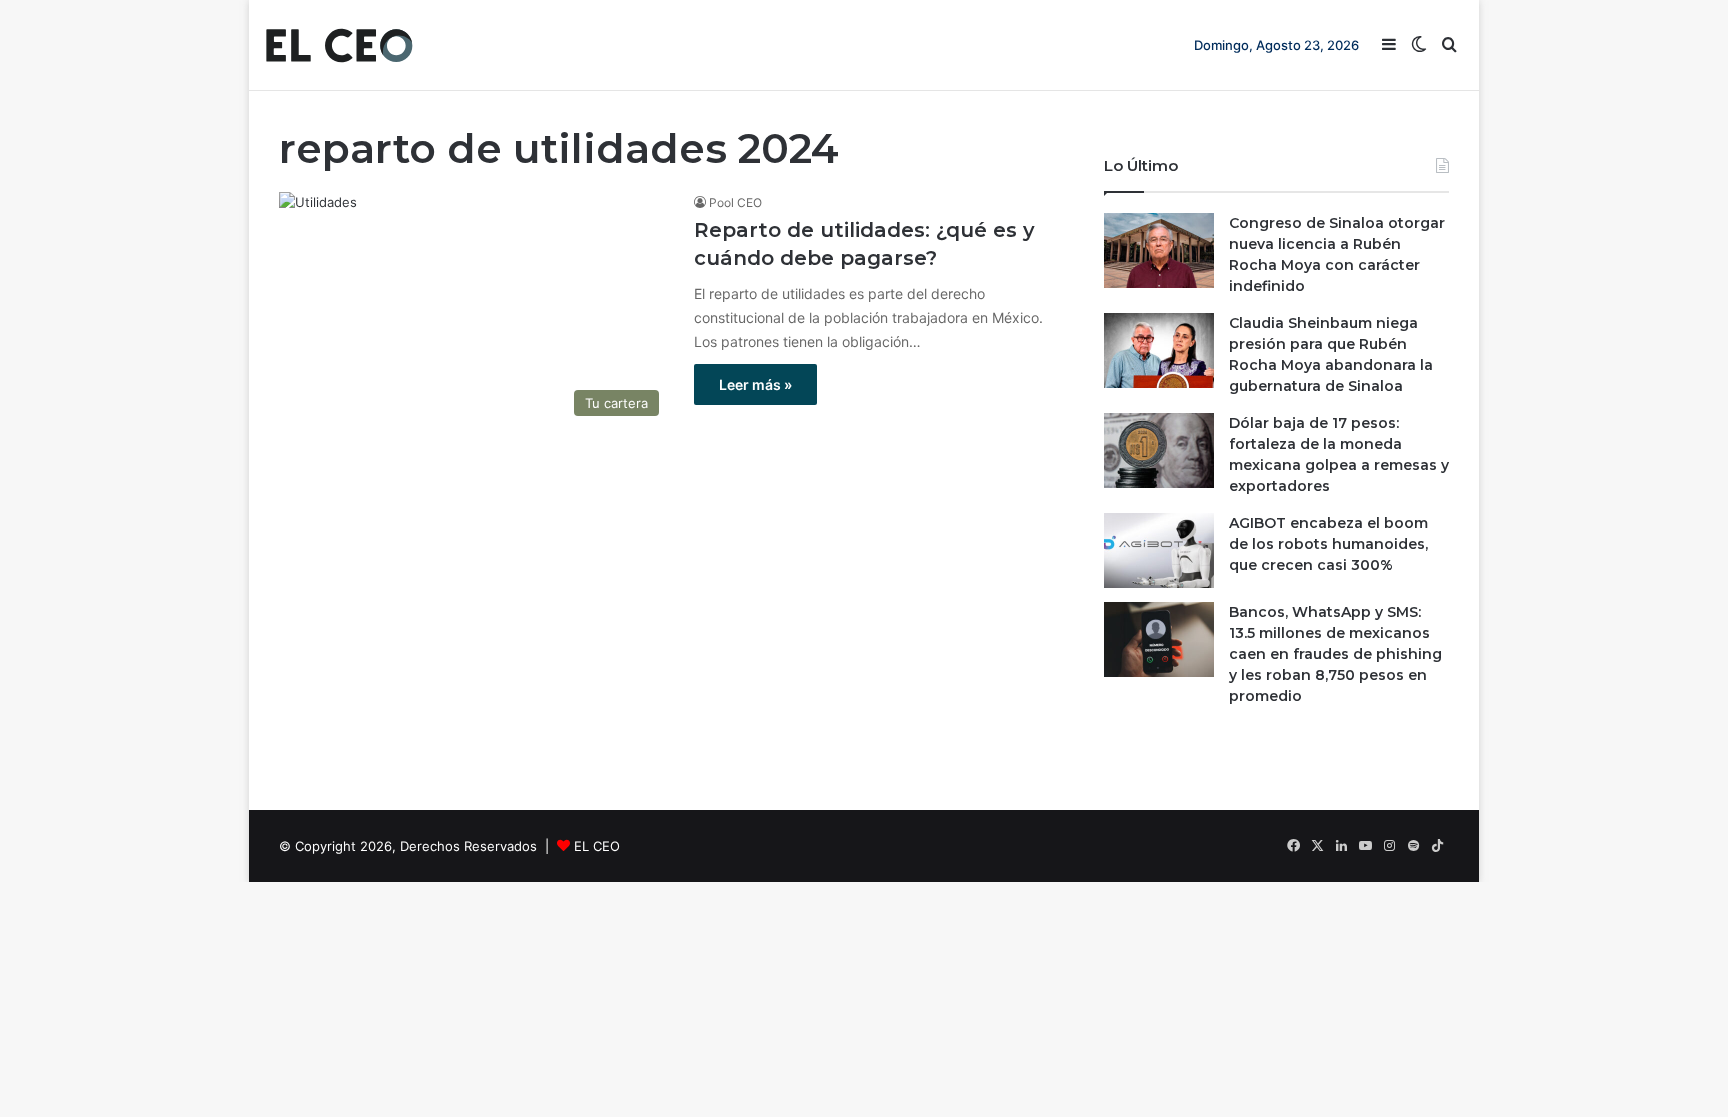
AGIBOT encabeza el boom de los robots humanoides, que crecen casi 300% (1328, 544)
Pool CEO (735, 202)
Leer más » (755, 384)
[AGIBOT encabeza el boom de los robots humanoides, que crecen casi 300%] (1159, 550)
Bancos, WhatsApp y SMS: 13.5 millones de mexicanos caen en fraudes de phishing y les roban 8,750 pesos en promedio (1335, 654)
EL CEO (597, 846)
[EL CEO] (339, 45)
